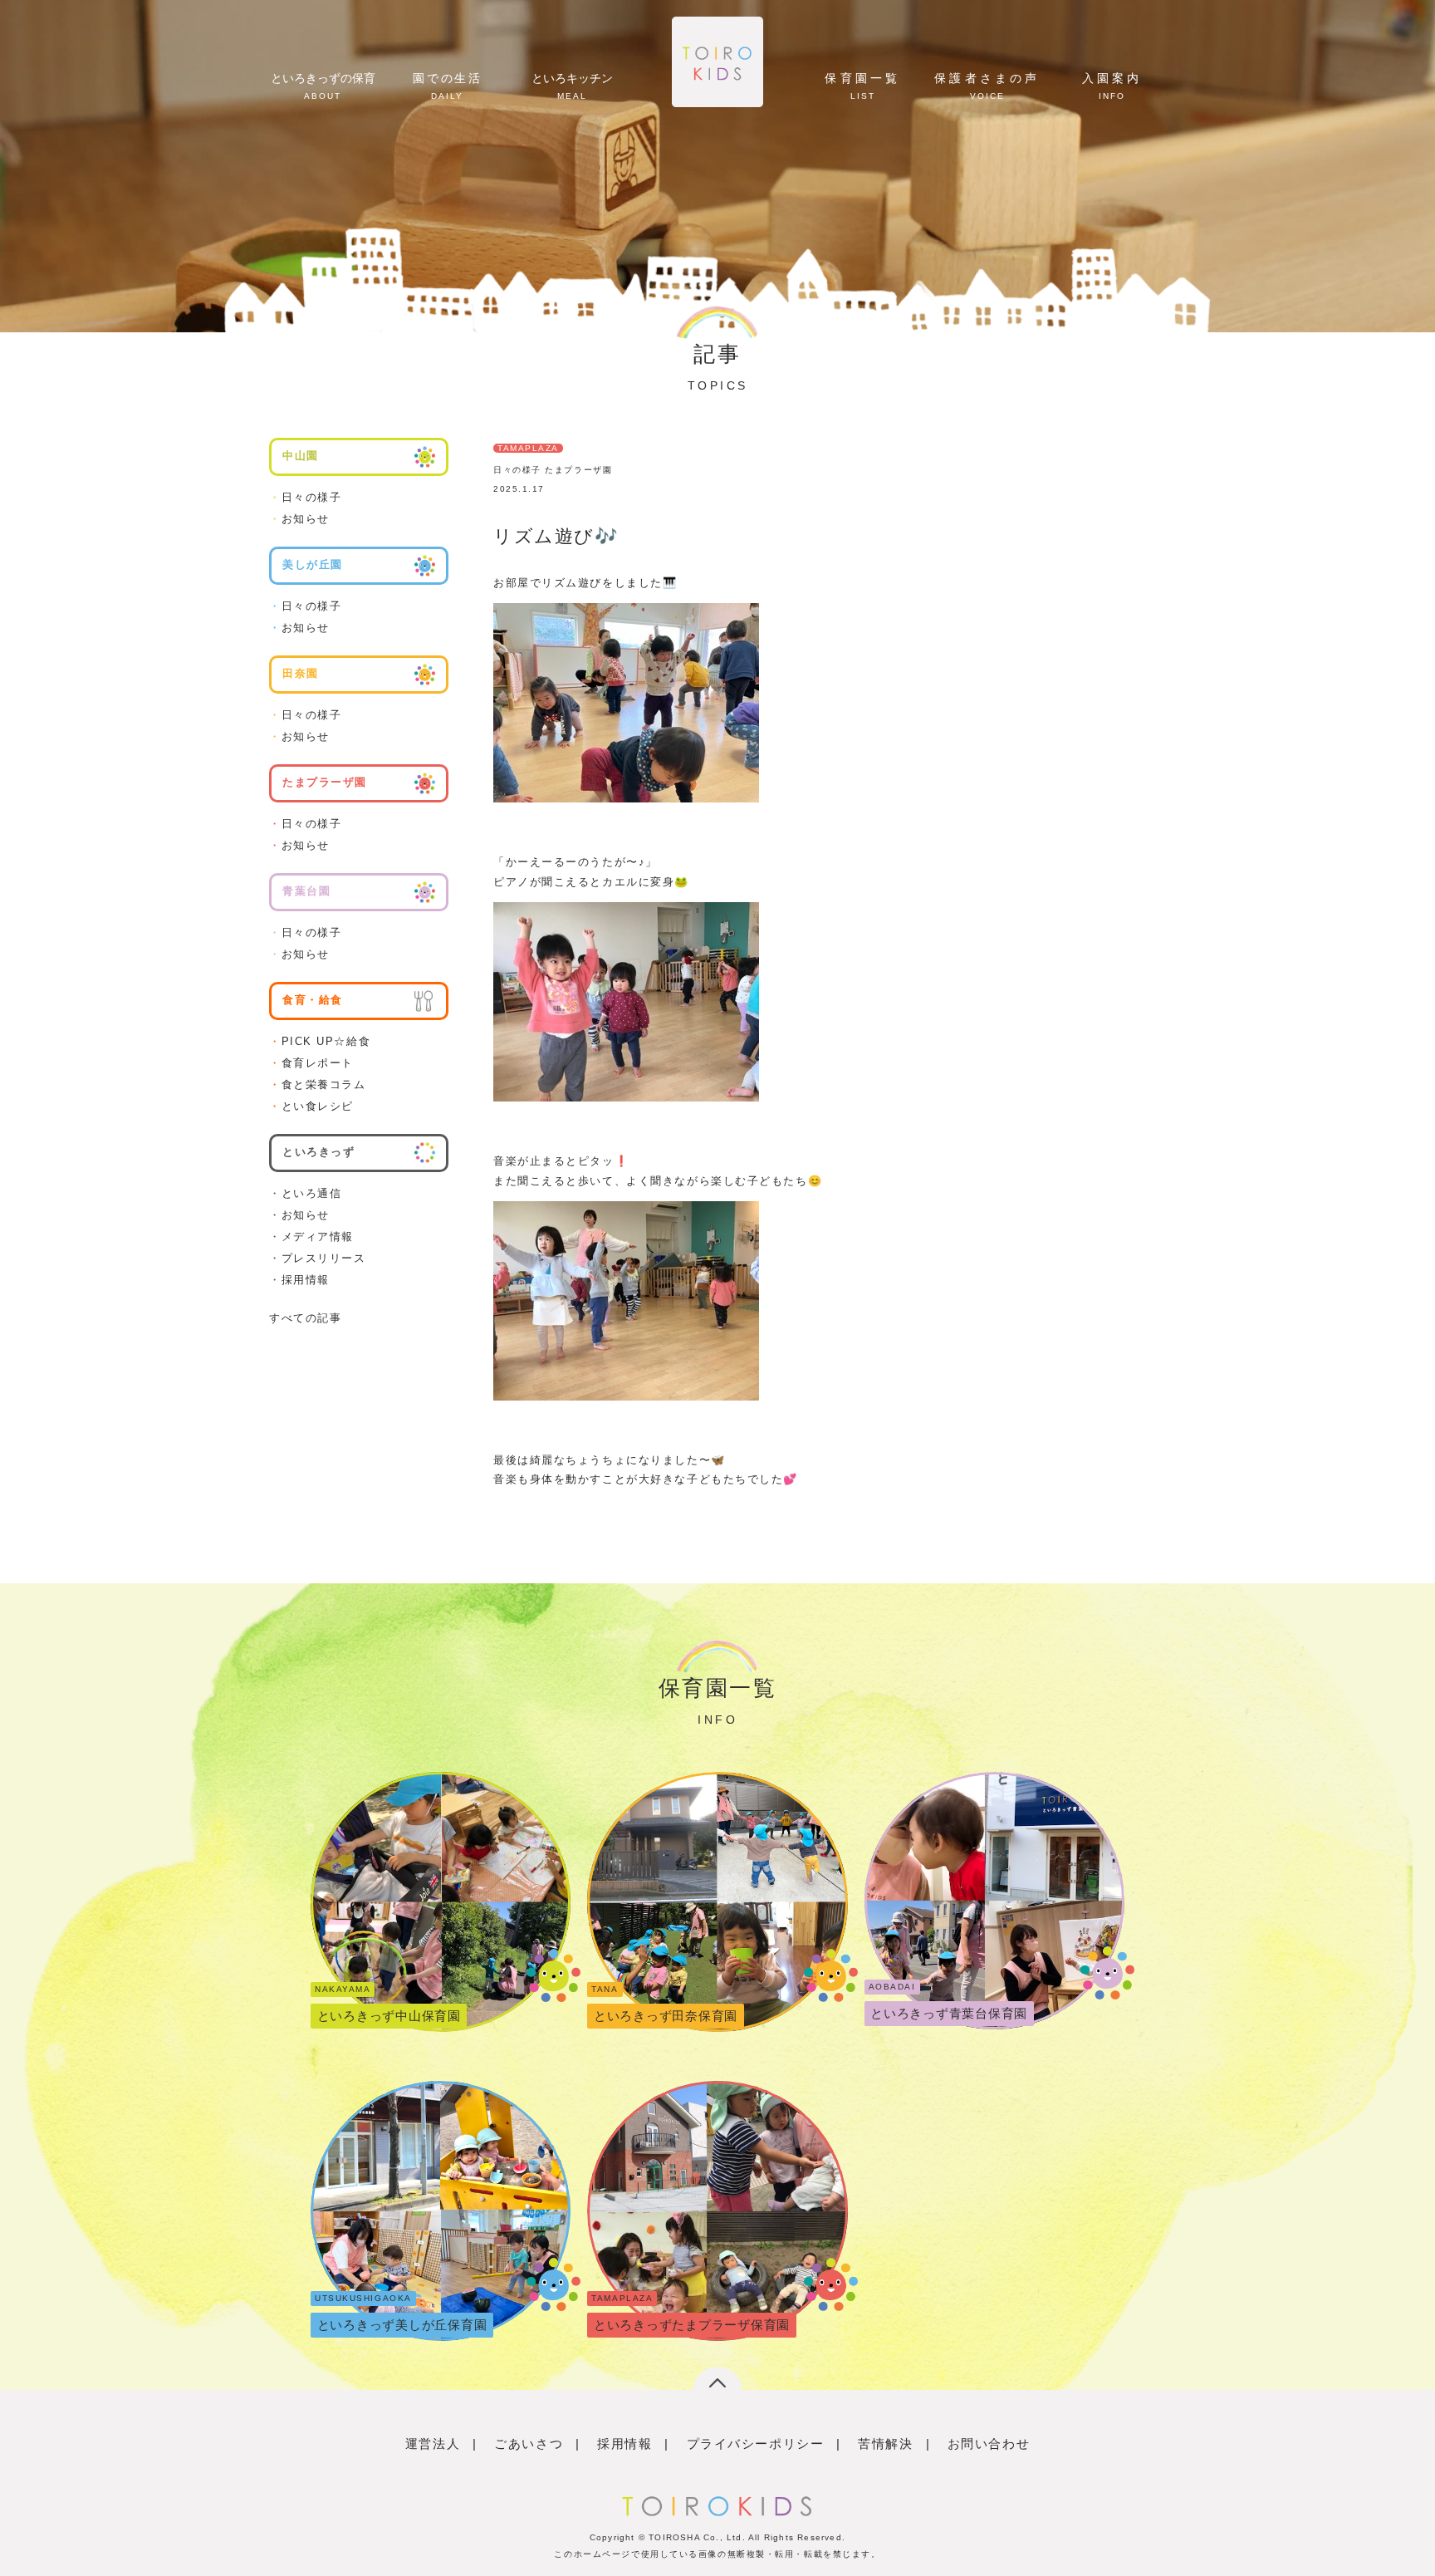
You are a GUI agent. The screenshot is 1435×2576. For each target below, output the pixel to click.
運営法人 (433, 2444)
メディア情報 (311, 1236)
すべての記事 (305, 1318)
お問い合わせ (989, 2444)
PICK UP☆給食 (320, 1041)
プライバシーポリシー (756, 2444)
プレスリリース (317, 1258)
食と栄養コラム (317, 1084)
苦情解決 (885, 2444)
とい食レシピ (311, 1106)
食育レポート (311, 1063)
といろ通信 (305, 1193)
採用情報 (299, 1280)
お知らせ (299, 519)
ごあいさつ (529, 2444)
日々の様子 (305, 497)
